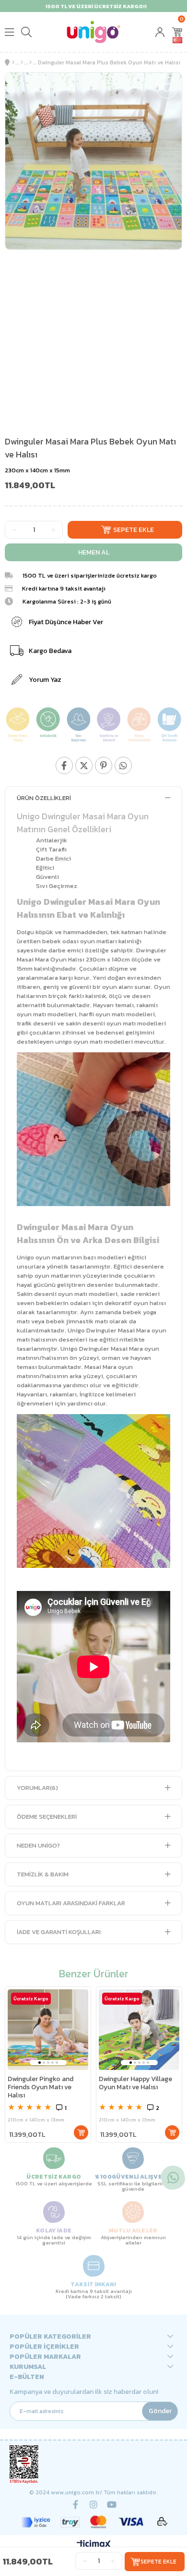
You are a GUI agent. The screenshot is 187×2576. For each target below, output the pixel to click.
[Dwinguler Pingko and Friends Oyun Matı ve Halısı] (48, 2030)
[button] (40, 2063)
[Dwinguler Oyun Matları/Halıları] (30, 62)
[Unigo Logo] (93, 32)
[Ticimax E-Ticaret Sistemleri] (94, 2545)
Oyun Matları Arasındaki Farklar (71, 1903)
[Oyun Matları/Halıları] (22, 62)
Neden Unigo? (38, 1845)
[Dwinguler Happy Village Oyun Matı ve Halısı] (139, 2030)
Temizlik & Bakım (43, 1874)
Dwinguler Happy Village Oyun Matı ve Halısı (135, 2083)
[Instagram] (93, 2504)
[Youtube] (112, 2504)
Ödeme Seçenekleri (47, 1817)
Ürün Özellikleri (44, 798)
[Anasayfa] (13, 62)
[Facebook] (75, 2504)
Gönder (160, 2411)
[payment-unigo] (94, 2522)
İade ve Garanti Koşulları (59, 1932)
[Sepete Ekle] (81, 2132)
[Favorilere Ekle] (167, 88)
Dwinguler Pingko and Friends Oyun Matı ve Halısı (41, 2088)
